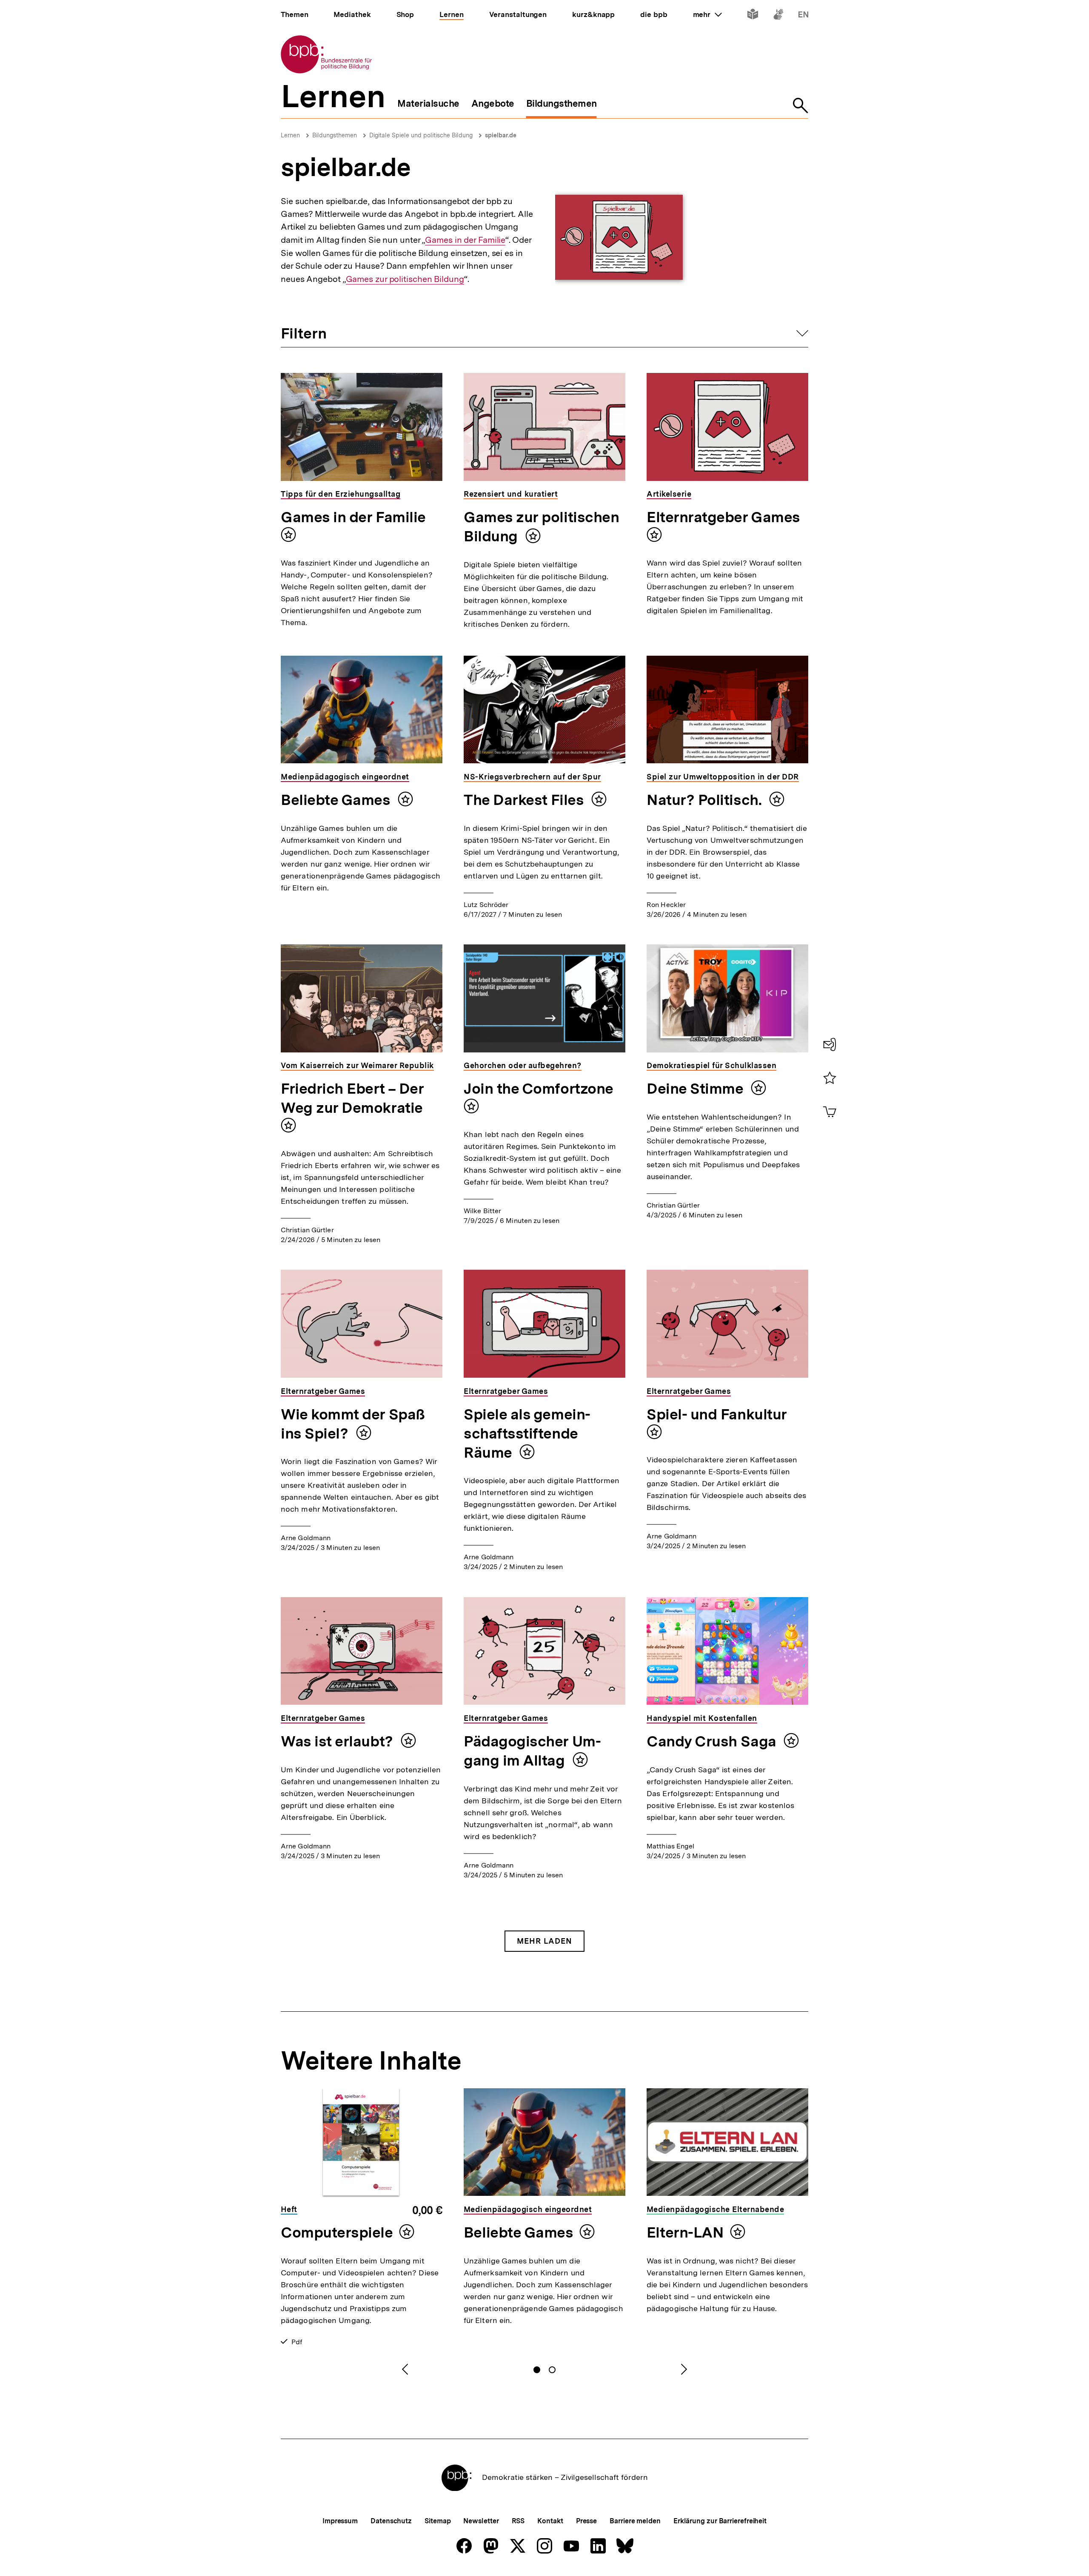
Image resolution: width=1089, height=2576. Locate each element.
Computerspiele (337, 2232)
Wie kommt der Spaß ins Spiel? (353, 1424)
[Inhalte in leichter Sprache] (753, 16)
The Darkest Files (525, 800)
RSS (518, 2521)
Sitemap (438, 2521)
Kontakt (550, 2521)
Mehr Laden (544, 1941)
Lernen (290, 135)
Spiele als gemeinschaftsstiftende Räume (527, 1433)
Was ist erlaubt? (339, 1741)
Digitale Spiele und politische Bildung (421, 135)
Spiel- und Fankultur (717, 1414)
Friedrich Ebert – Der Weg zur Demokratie (352, 1098)
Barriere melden (635, 2521)
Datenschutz (391, 2521)
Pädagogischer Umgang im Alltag (532, 1751)
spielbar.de (501, 135)
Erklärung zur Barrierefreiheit (720, 2521)
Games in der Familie (465, 240)
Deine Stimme (697, 1089)
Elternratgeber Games (723, 517)
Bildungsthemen (335, 135)
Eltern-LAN (685, 2232)
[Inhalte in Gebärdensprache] (778, 16)
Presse (586, 2521)
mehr (707, 14)
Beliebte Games (337, 800)
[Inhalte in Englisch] (803, 16)
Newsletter (481, 2521)
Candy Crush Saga (713, 1741)
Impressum (340, 2521)
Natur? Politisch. (706, 800)
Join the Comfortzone (539, 1089)
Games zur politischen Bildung (405, 279)
